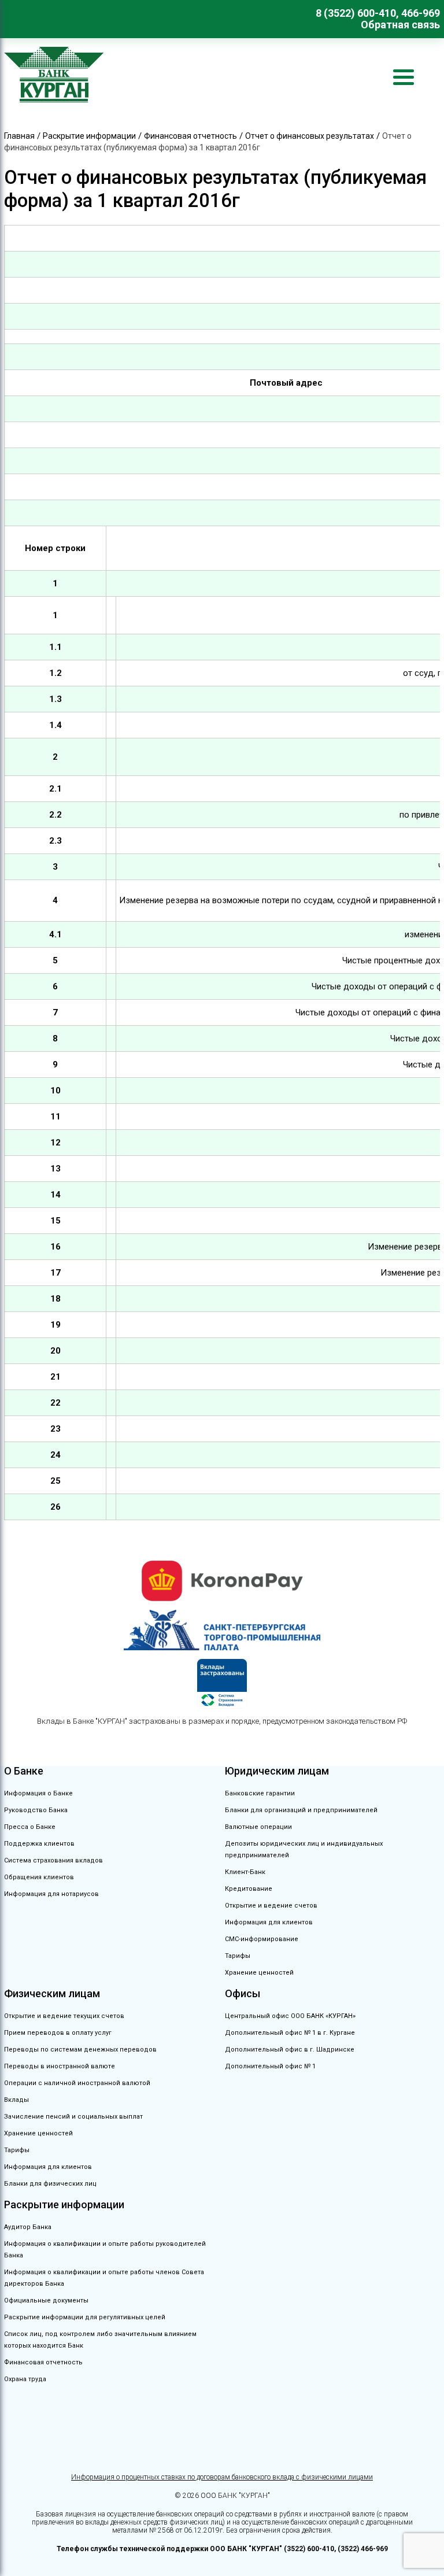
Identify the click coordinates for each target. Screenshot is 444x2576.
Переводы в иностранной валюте (60, 2066)
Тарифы (238, 1956)
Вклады (16, 2100)
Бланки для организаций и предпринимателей (301, 1810)
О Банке (24, 1771)
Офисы (243, 1993)
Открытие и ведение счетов (271, 1906)
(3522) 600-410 (309, 2549)
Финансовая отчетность (43, 2362)
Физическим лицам (52, 1993)
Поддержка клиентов (39, 1844)
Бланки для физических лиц (50, 2184)
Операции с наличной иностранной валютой (77, 2083)
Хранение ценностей (259, 1973)
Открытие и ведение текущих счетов (64, 2016)
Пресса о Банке (30, 1827)
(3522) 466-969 (363, 2549)
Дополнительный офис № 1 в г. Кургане (290, 2033)
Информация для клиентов (269, 1922)
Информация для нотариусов (51, 1894)
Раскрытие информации (64, 2204)
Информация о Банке (38, 1793)
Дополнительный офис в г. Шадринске (290, 2050)
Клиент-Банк (245, 1872)
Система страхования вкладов (53, 1860)
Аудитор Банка (28, 2227)
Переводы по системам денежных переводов (80, 2050)
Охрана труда (25, 2379)
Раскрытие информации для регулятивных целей (85, 2317)
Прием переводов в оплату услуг (58, 2033)
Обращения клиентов (39, 1877)
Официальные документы (46, 2300)
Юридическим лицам (277, 1771)
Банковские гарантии (260, 1793)
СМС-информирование (262, 1939)
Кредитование (249, 1889)
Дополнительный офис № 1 (270, 2066)
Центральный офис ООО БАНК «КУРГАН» (290, 2016)
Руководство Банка (36, 1810)
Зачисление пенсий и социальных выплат (73, 2117)
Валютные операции (258, 1827)
